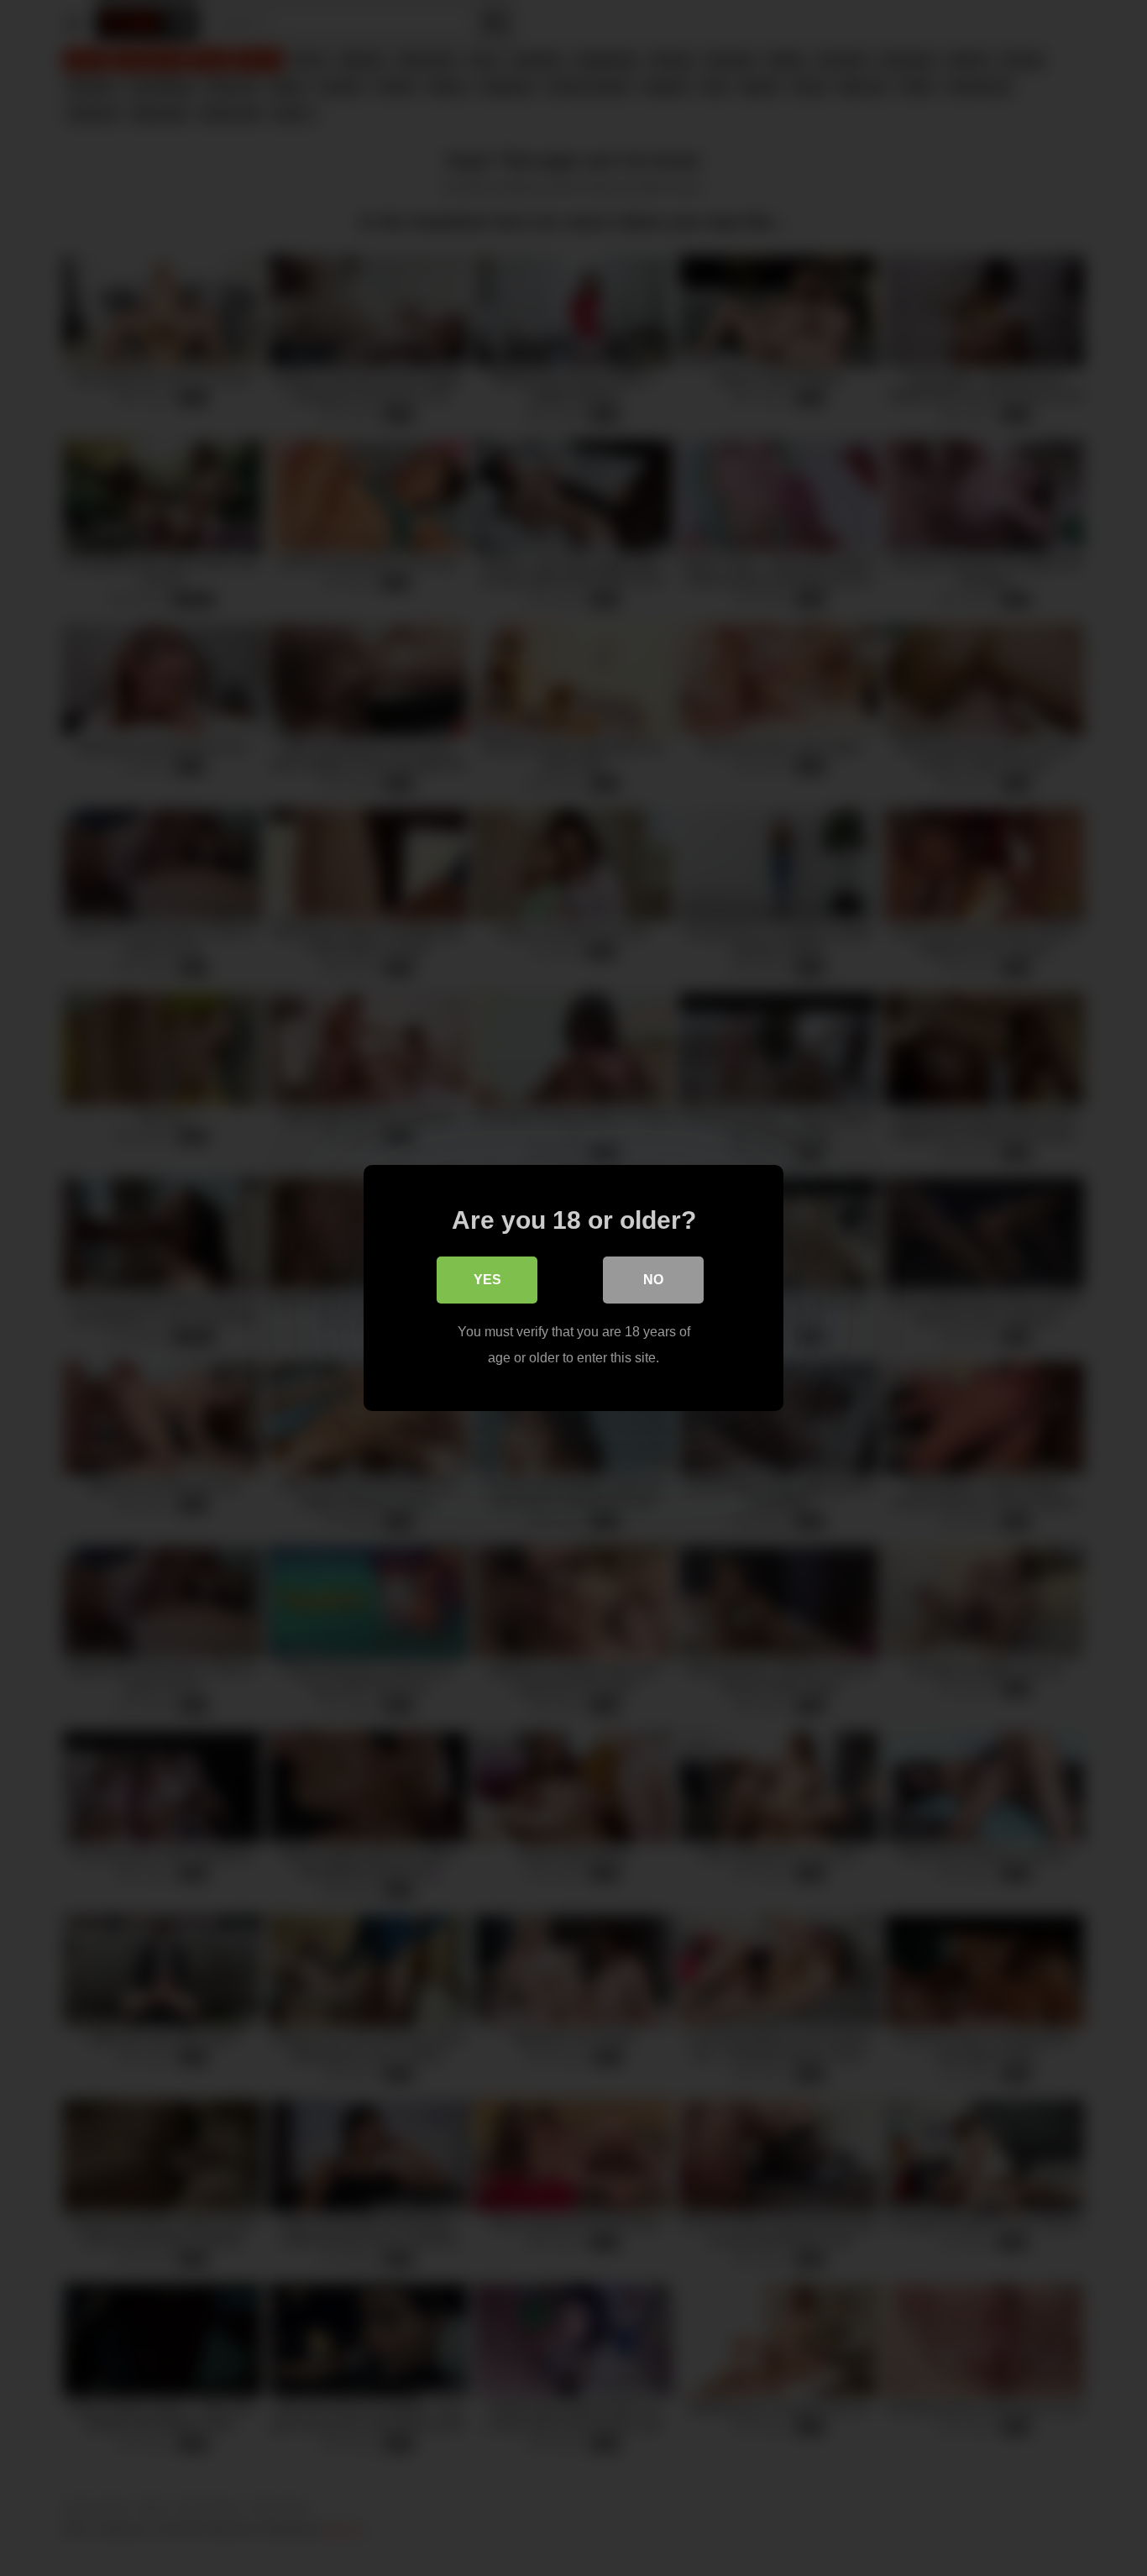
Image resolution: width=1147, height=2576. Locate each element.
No (653, 1280)
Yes (487, 1280)
